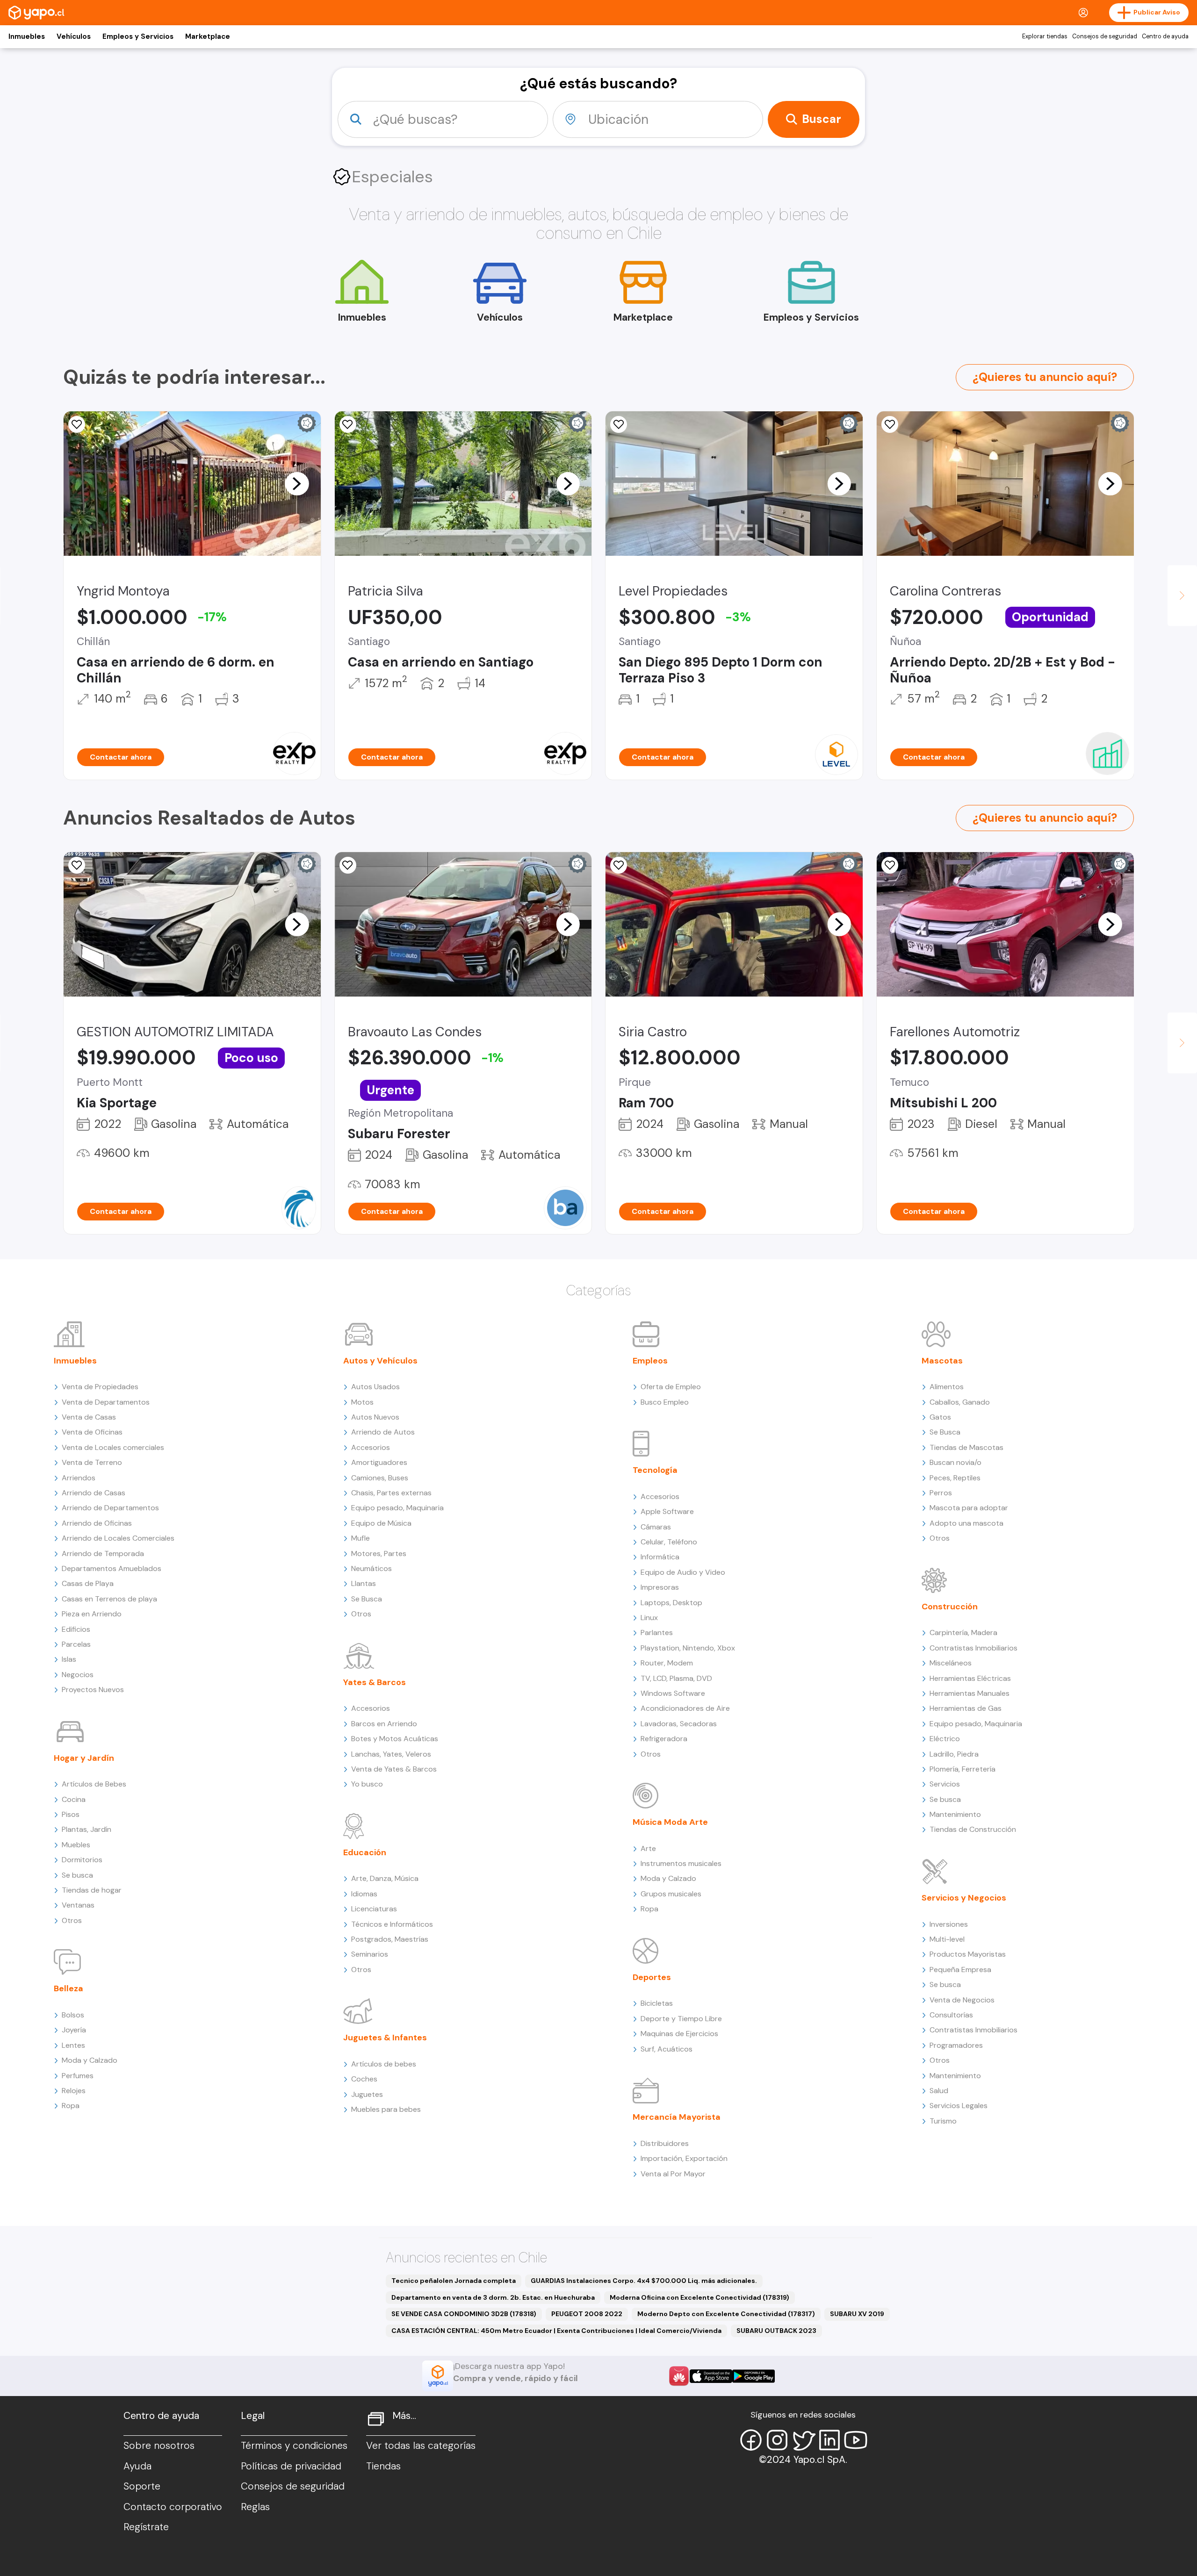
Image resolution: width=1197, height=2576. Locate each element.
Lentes (73, 2045)
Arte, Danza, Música (385, 1878)
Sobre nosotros (159, 2446)
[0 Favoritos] (77, 865)
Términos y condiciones (294, 2446)
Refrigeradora (664, 1739)
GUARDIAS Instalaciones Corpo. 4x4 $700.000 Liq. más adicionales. (644, 2281)
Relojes (74, 2091)
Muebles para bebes (386, 2109)
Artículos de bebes (384, 2064)
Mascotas (942, 1361)
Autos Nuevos (375, 1417)
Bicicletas (657, 2003)
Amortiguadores (379, 1462)
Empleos (650, 1361)
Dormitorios (82, 1860)
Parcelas (76, 1644)
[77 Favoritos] (619, 424)
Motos (362, 1402)
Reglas (255, 2507)
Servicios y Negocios (964, 1898)
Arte (648, 1848)
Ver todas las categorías (421, 2446)
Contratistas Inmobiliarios (973, 1648)
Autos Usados (375, 1387)
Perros (941, 1493)
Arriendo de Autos (383, 1432)
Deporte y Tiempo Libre (681, 2019)
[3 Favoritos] (890, 424)
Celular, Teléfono (669, 1542)
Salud (939, 2091)
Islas (69, 1659)
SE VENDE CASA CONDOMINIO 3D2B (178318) (464, 2314)
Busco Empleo (665, 1402)
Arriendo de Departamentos (110, 1508)
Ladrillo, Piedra (954, 1754)
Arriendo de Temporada (103, 1553)
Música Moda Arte (670, 1822)
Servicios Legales (959, 2106)
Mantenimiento (955, 1814)
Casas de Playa (88, 1583)
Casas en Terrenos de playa (109, 1599)
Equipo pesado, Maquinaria (397, 1508)
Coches (364, 2079)
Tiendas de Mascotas (966, 1447)
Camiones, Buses (380, 1478)
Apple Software (667, 1511)
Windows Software (673, 1693)
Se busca (77, 1875)
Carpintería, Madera (963, 1632)
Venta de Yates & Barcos (394, 1769)
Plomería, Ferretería (963, 1769)
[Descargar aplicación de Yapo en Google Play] (754, 2376)
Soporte (142, 2486)
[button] (297, 483)
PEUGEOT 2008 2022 (587, 2314)
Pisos (71, 1814)
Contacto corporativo (173, 2507)
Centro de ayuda (1165, 36)
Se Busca (367, 1599)
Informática (660, 1557)
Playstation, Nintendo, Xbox (688, 1648)
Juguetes (367, 2094)
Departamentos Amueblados (112, 1568)
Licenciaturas (374, 1909)
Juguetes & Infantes (385, 2038)
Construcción (950, 1607)
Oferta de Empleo (671, 1387)
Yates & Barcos (375, 1682)
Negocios (78, 1675)
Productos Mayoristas (968, 1954)
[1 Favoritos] (77, 424)
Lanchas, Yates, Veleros (391, 1754)
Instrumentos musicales (681, 1863)
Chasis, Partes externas (391, 1493)
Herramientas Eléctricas (970, 1678)
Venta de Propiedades (100, 1387)
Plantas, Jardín (87, 1829)
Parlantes (657, 1632)
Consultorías (951, 2015)
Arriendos (79, 1478)
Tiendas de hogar (92, 1890)
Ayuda (137, 2466)
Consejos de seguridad (1105, 36)
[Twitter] (803, 2440)
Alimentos (947, 1387)
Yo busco (367, 1784)
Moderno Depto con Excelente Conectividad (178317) (726, 2314)
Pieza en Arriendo (92, 1614)
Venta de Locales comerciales (113, 1447)
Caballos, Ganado (960, 1402)
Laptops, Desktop (671, 1603)
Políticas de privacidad (291, 2466)
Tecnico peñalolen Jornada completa (454, 2281)
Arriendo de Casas (94, 1493)
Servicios (945, 1784)
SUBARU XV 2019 (857, 2314)
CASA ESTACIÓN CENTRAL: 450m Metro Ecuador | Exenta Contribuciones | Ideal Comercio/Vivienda (556, 2331)
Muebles (76, 1845)
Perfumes (78, 2076)
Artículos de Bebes (94, 1784)
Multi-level (947, 1939)
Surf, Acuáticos (667, 2049)
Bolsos (73, 2015)
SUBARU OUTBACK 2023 (776, 2331)
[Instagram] (777, 2440)
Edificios (76, 1629)
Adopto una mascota (966, 1523)
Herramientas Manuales (970, 1693)
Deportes (652, 1977)
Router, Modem (667, 1663)
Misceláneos (951, 1663)
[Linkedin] (829, 2440)
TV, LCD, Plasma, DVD (676, 1678)
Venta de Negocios (962, 2000)
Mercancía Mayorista (677, 2117)
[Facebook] (751, 2440)
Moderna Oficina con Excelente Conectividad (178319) (699, 2297)
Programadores (956, 2045)
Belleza (69, 1988)
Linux (649, 1618)
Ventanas (78, 1905)
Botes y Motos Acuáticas (395, 1739)
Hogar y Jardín (84, 1758)
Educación (365, 1852)
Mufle (361, 1538)
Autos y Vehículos (380, 1361)
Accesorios (371, 1447)
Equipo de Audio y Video (683, 1572)
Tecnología (655, 1470)
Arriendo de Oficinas (97, 1523)
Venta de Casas (89, 1417)
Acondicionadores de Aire (685, 1708)
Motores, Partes (379, 1553)
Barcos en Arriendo (384, 1724)
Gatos (940, 1417)
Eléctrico (945, 1739)
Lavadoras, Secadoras (679, 1724)
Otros (72, 1920)
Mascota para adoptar (969, 1508)
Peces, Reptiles (955, 1478)
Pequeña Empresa (960, 1970)
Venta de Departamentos (106, 1402)
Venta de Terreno (92, 1462)
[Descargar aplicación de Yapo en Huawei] (679, 2376)
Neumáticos (371, 1568)
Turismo (943, 2121)
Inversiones (949, 1924)
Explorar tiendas (1045, 36)
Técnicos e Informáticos (392, 1924)
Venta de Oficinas (92, 1432)
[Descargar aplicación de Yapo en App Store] (711, 2376)
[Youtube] (856, 2440)
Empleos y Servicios (138, 36)
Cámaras (656, 1527)
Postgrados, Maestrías (390, 1939)
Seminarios (370, 1954)
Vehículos (74, 36)
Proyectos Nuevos (93, 1690)
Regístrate (146, 2527)
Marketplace (208, 36)
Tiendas (383, 2466)
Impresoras (660, 1587)
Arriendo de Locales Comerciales (118, 1538)
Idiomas (364, 1894)
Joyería (74, 2030)
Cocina (74, 1799)
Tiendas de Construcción (973, 1829)
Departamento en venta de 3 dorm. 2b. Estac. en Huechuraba (493, 2297)
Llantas (364, 1583)
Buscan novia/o (955, 1462)
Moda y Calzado (90, 2060)
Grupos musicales (671, 1894)
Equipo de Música (381, 1523)
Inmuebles (27, 36)
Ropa (71, 2106)
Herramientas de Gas (966, 1708)
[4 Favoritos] (348, 424)
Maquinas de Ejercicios (679, 2034)
